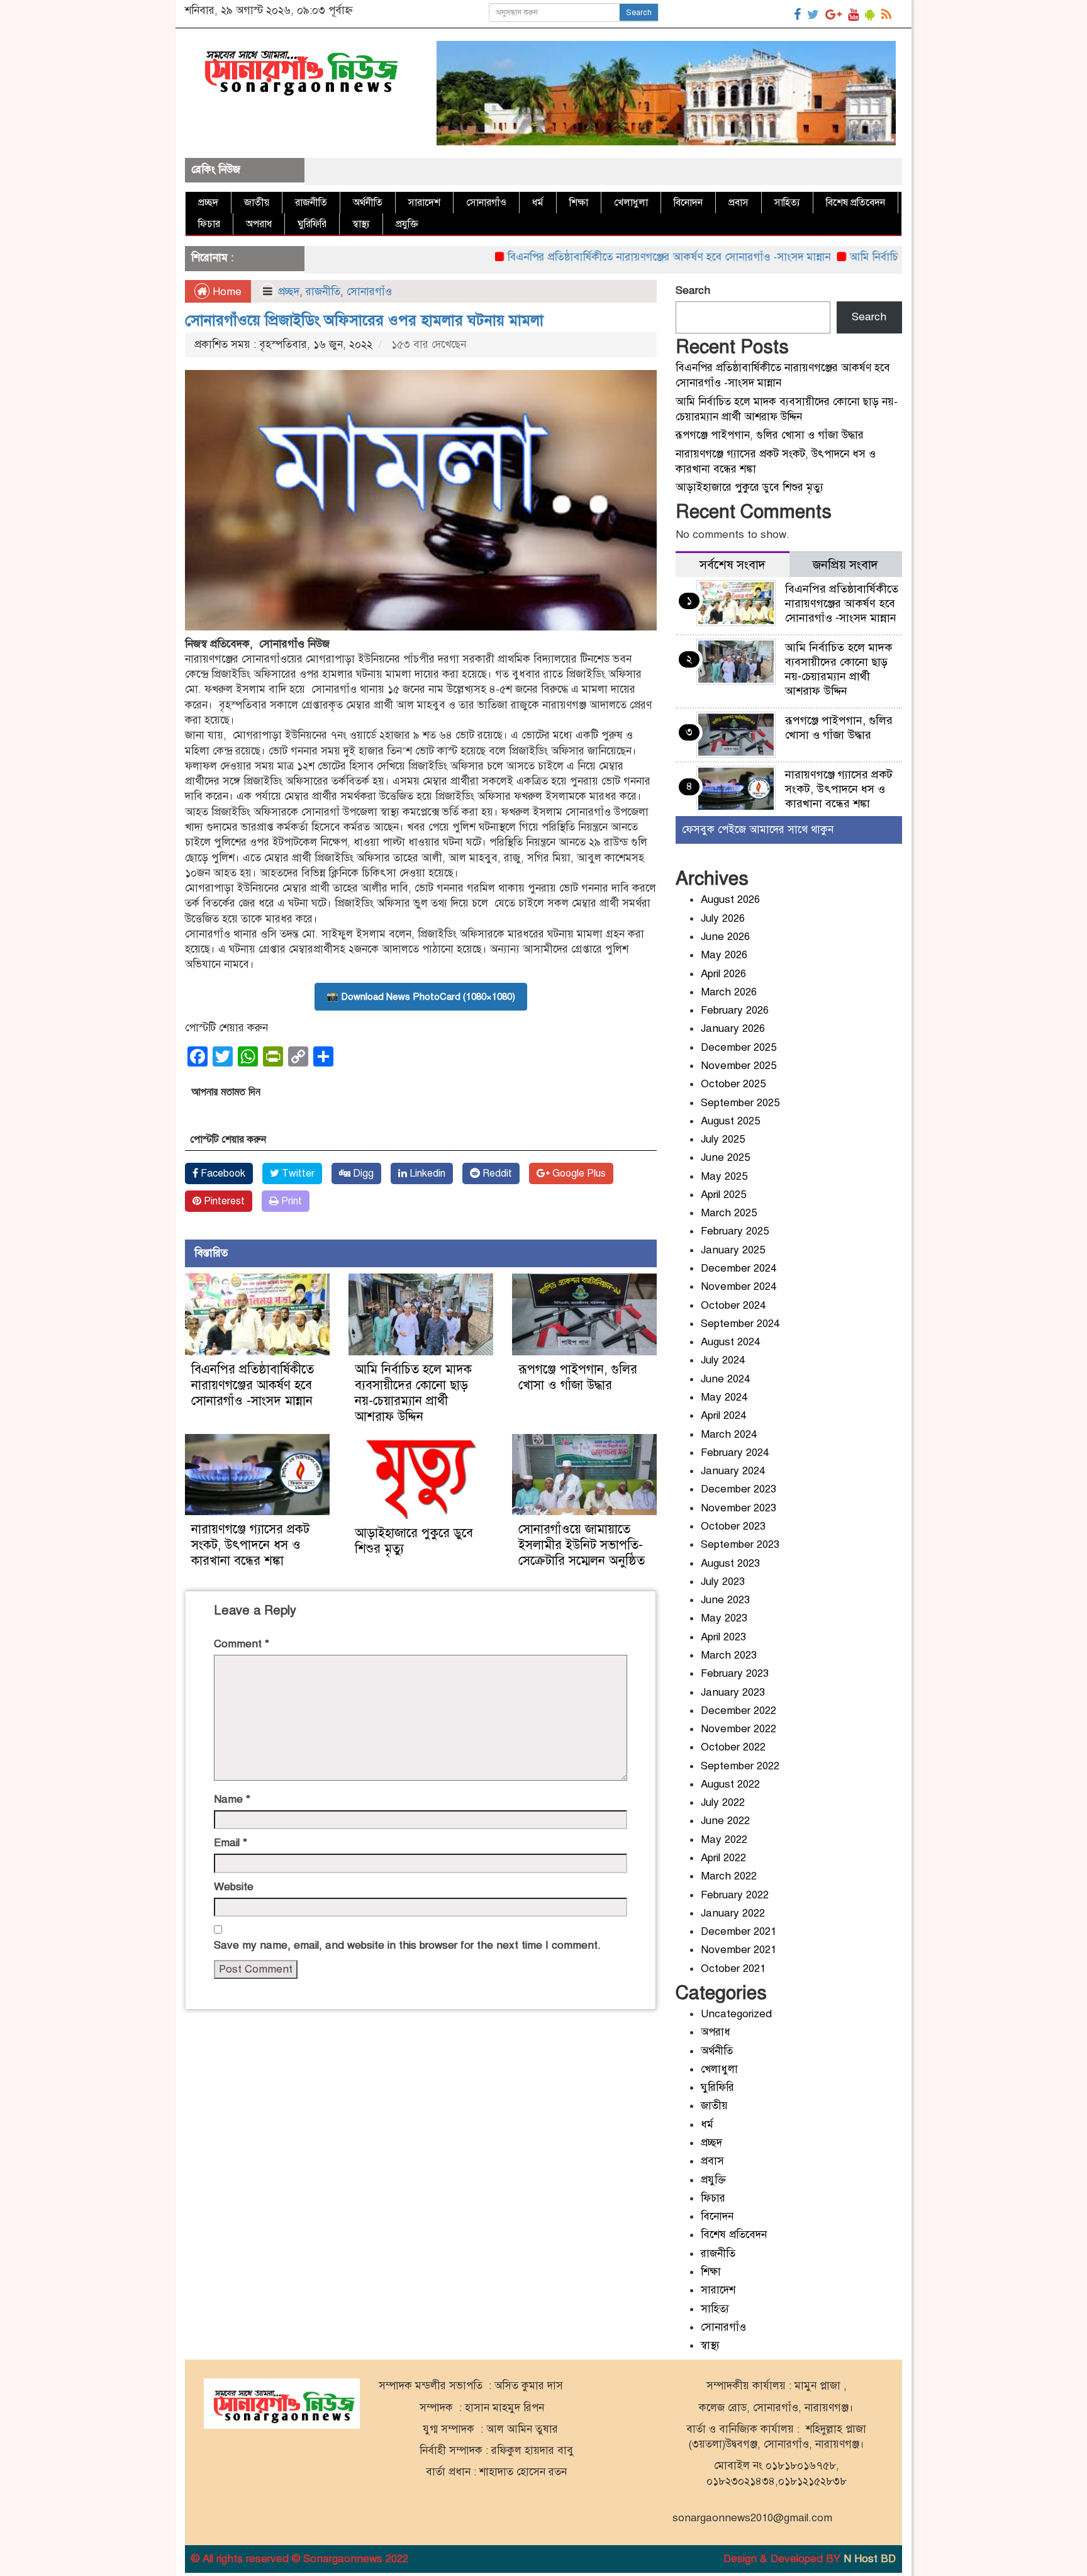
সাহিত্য (787, 203)
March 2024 (729, 1434)
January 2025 (733, 1250)
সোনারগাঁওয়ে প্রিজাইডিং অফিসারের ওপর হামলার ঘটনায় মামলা (366, 320)
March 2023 (729, 1655)
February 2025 (735, 1231)
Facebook (222, 1173)
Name (232, 1799)
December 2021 (739, 1931)
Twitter (297, 1173)
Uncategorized (736, 2014)
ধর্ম (538, 203)
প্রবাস (739, 203)
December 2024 (739, 1268)
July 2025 (723, 1139)
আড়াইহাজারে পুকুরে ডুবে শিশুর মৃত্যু (750, 487)
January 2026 (733, 1028)
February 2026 (735, 1010)
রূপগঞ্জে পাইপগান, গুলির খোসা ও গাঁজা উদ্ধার (578, 1377)
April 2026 (723, 974)
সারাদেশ (424, 203)
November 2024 (739, 1286)
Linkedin (426, 1173)
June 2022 (725, 1821)
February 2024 (735, 1453)
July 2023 (723, 1582)
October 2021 (733, 1968)
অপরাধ (259, 224)
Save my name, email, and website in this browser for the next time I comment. (407, 1945)
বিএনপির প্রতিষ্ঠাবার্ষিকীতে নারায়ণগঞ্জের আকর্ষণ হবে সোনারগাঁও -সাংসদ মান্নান (603, 257)
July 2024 (723, 1360)
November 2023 (739, 1508)
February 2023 (735, 1673)
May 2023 (724, 1618)
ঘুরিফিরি (312, 224)
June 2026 (725, 937)
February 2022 (735, 1895)
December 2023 (739, 1489)
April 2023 (723, 1637)
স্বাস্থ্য (361, 224)
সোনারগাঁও (486, 203)
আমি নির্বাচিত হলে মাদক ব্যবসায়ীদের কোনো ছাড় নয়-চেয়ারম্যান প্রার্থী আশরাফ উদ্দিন (413, 1393)
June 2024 (725, 1379)
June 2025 (725, 1157)
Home (226, 292)
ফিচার (209, 224)
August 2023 (730, 1563)
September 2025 (740, 1103)
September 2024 (740, 1324)
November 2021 (739, 1950)
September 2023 (740, 1544)
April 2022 (723, 1858)
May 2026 (724, 955)
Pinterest (223, 1201)
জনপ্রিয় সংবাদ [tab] (845, 565)
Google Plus (578, 1173)
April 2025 (723, 1195)
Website (234, 1887)
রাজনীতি (311, 203)
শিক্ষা (579, 203)
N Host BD (870, 2559)
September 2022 (740, 1766)
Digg (362, 1173)
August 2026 (730, 899)
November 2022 (739, 1729)
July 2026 (723, 918)
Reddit (496, 1173)
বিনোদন (688, 203)
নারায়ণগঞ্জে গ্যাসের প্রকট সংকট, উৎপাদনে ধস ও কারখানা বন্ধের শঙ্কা (250, 1545)
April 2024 (723, 1415)
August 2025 (730, 1121)
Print (290, 1201)
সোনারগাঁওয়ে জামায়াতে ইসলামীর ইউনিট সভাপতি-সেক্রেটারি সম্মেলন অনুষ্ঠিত (582, 1545)
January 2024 (733, 1471)
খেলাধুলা (631, 203)
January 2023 (733, 1692)
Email (231, 1843)
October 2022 (733, 1747)
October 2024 (733, 1305)
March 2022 (729, 1876)
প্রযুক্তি (407, 224)
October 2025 (733, 1084)
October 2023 (733, 1526)
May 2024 (724, 1397)
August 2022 (730, 1784)
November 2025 (739, 1066)
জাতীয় (257, 203)
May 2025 (724, 1176)
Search (639, 13)
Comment (242, 1644)
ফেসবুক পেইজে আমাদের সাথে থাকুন (758, 830)
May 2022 (724, 1840)
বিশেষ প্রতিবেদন (856, 203)
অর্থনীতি (368, 203)
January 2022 (733, 1913)
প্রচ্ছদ (208, 203)
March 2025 (729, 1213)
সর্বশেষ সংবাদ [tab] (733, 565)
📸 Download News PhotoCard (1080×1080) (421, 997)
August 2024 (730, 1342)
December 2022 (739, 1711)
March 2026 (729, 992)
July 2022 (723, 1802)
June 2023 (725, 1600)
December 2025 (739, 1047)
